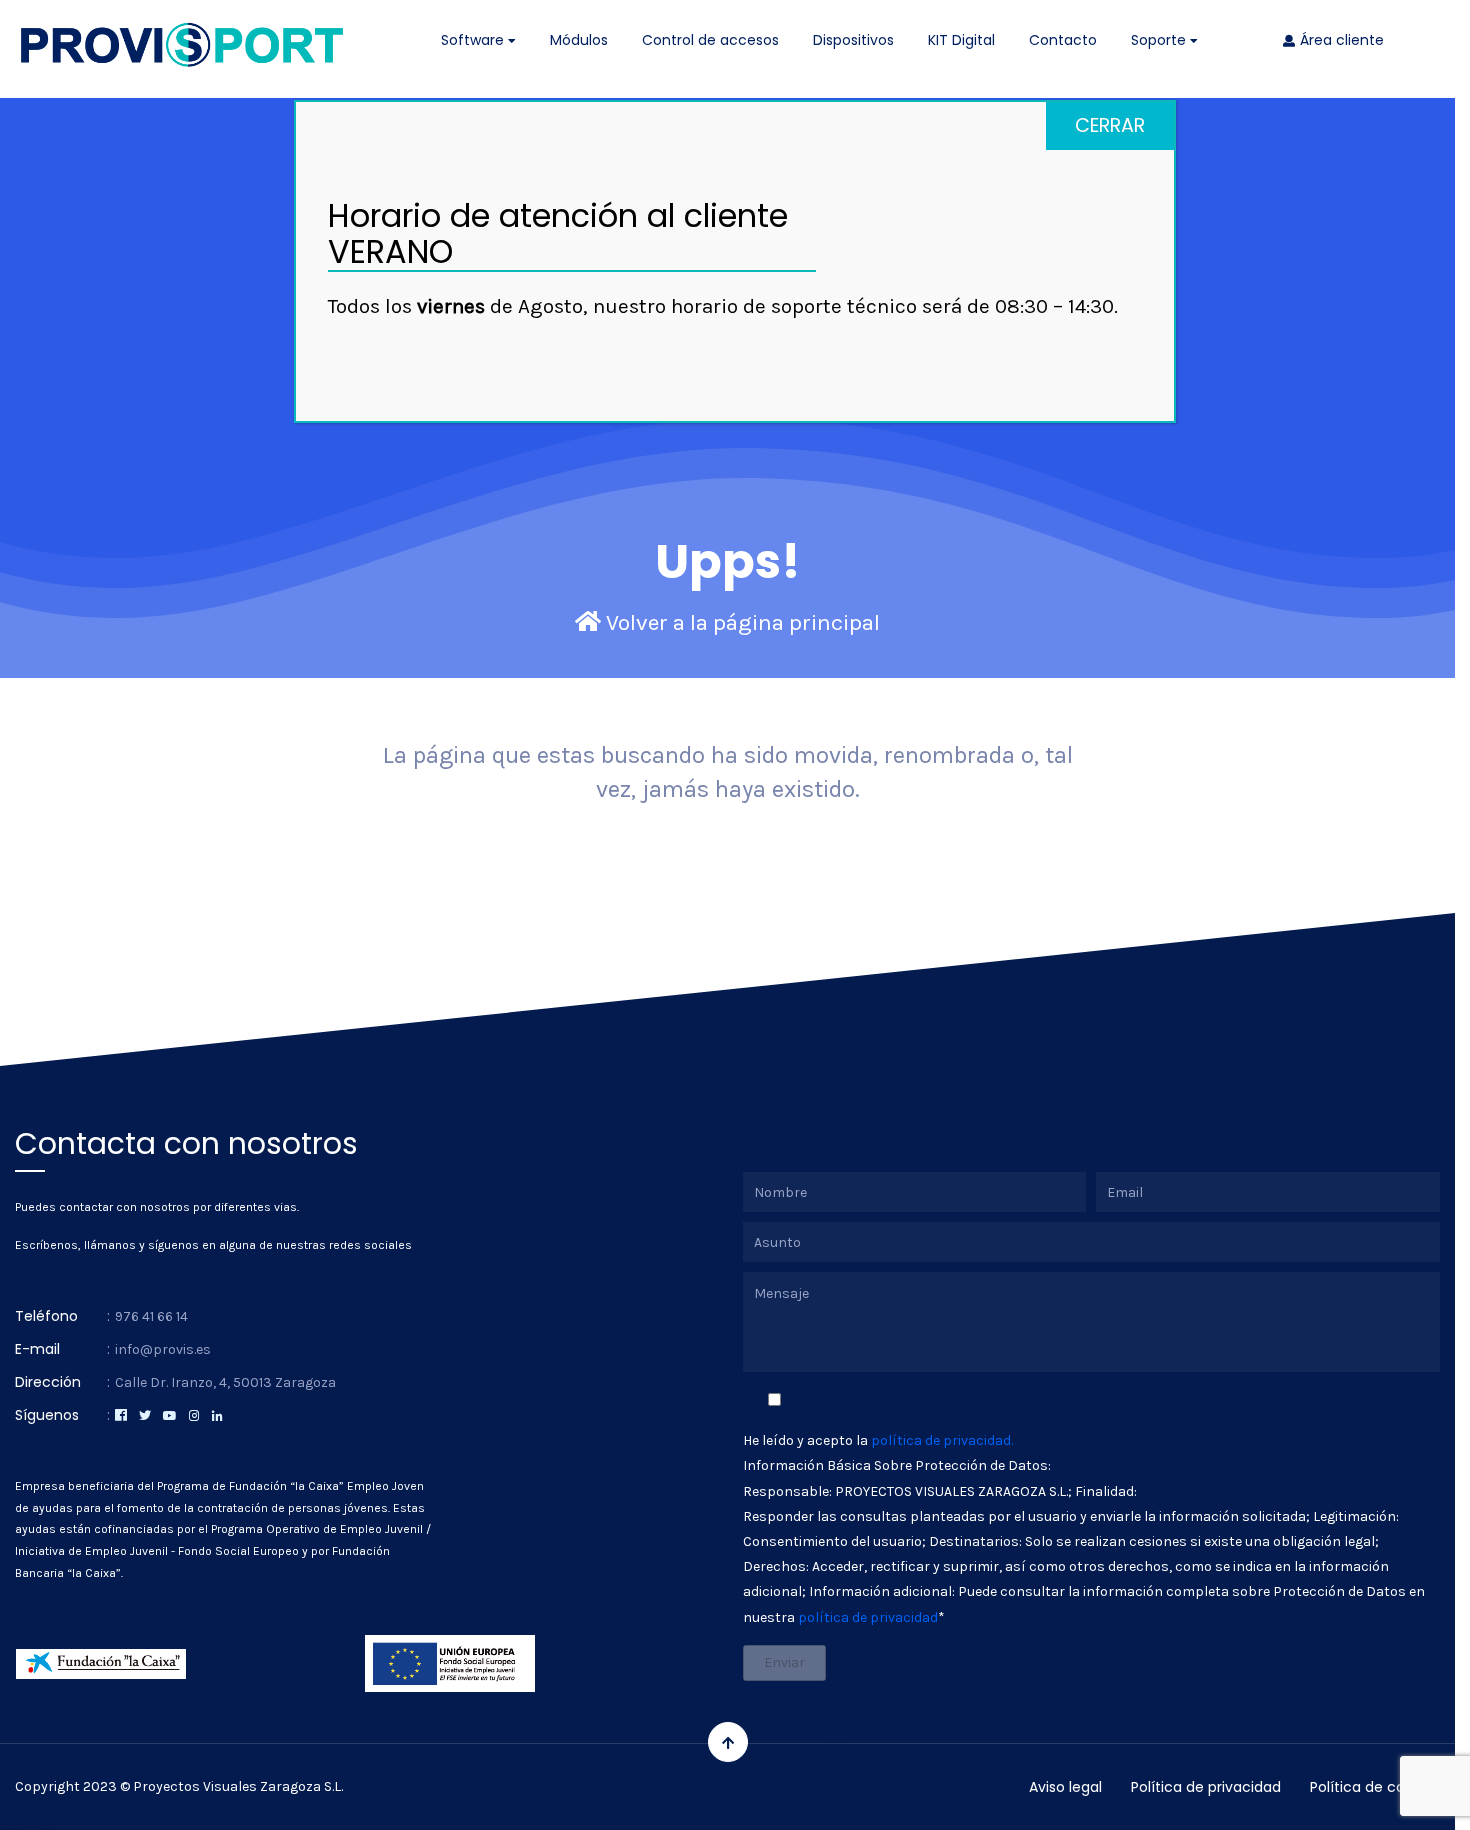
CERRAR (1110, 125)
